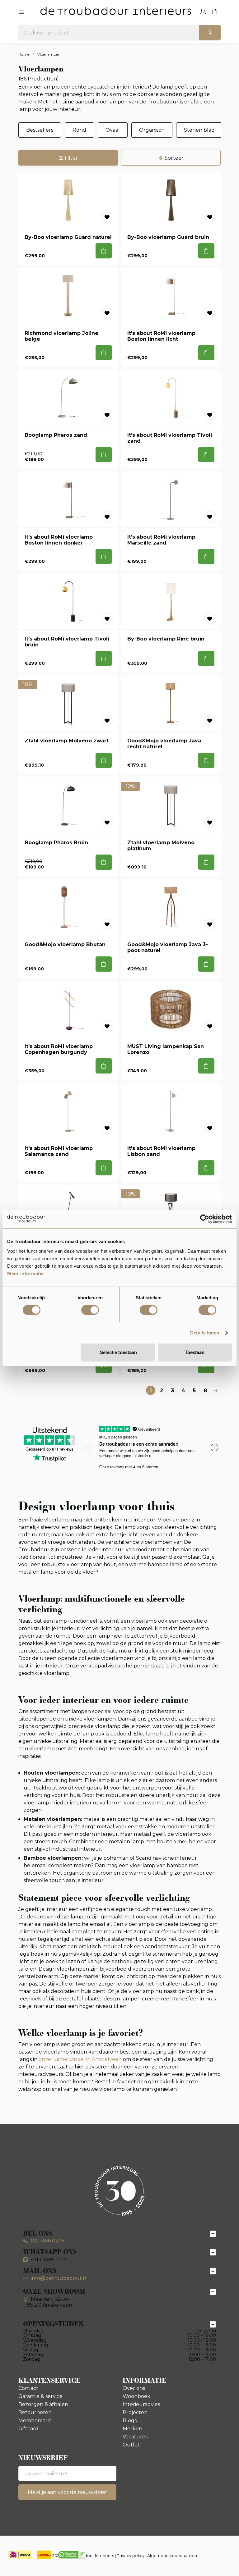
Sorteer (174, 158)
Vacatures (135, 2437)
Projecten (135, 2412)
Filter (71, 158)
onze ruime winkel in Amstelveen (80, 2059)
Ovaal (113, 130)
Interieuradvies (141, 2404)
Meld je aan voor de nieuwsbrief (67, 2492)
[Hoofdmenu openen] (21, 12)
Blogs (130, 2421)
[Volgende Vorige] (216, 1390)
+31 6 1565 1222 (48, 2260)
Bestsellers (40, 130)
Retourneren (35, 2412)
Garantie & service (40, 2396)
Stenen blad (199, 130)
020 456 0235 (47, 2241)
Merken (132, 2429)
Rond (79, 130)
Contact (28, 2388)
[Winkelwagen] (215, 11)
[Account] (203, 11)
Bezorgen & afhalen (43, 2404)
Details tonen (205, 1333)
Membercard (35, 2421)
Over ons (134, 2388)
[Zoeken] (210, 33)
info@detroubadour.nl (59, 2278)
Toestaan (195, 1352)
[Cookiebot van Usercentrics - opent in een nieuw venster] (205, 1219)
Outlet (131, 2445)
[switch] (90, 1310)
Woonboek (136, 2396)
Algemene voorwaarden (172, 2555)
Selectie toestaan (118, 1352)
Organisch (152, 130)
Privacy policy (131, 2555)
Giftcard (28, 2429)
